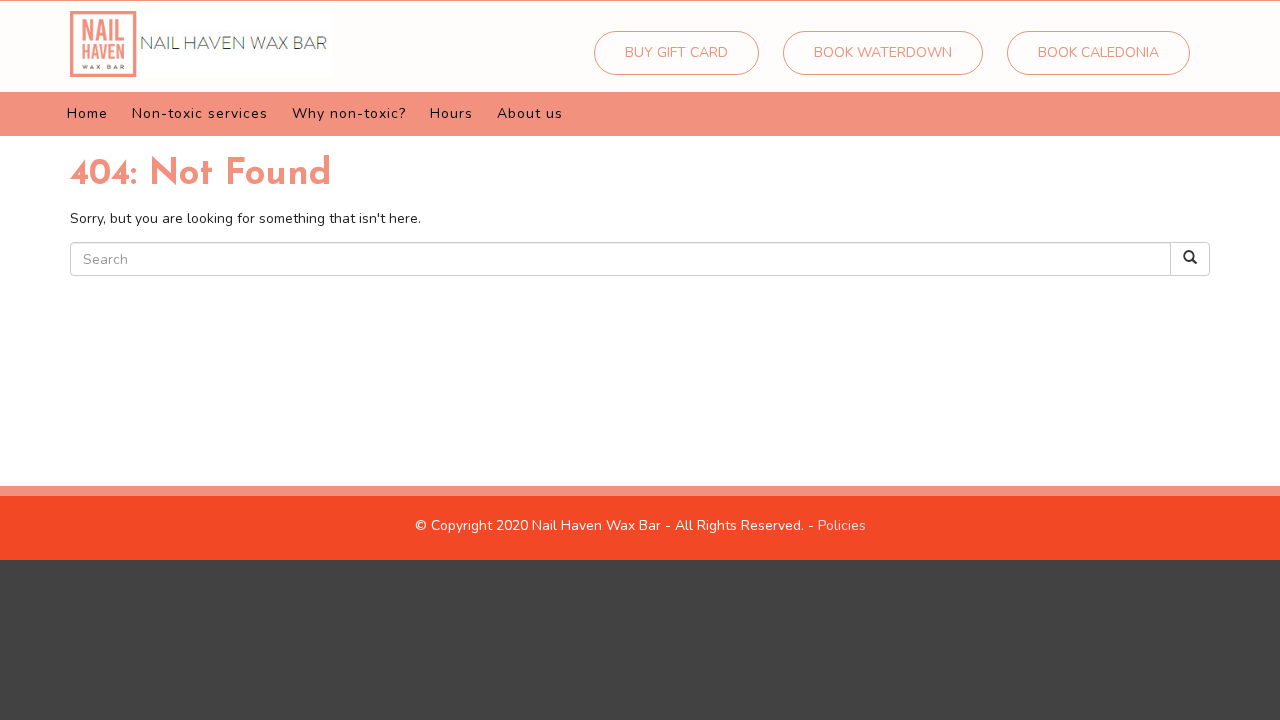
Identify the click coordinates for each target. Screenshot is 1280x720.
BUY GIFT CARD (676, 52)
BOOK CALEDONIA (1098, 52)
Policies (842, 525)
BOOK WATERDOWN (883, 52)
